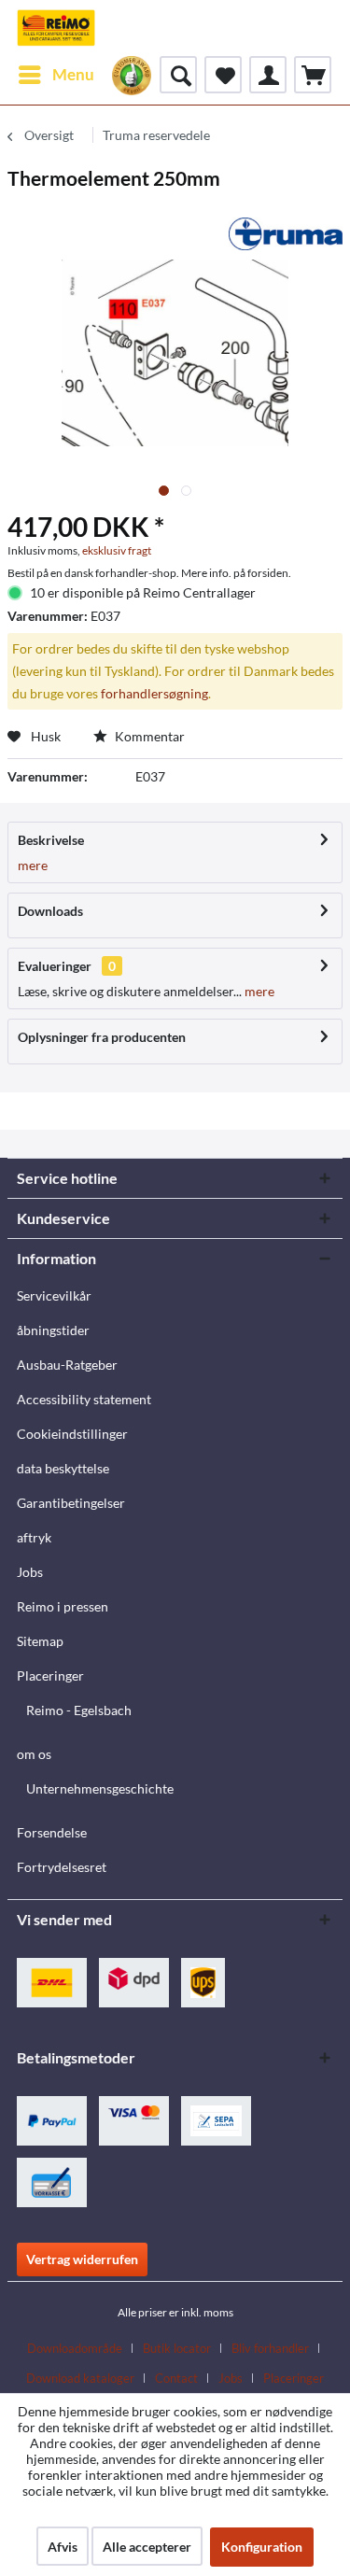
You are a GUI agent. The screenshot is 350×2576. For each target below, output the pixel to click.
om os (34, 1754)
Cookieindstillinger (72, 1434)
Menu (73, 74)
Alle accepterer (147, 2547)
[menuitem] (56, 75)
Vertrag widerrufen (82, 2259)
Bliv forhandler (270, 2348)
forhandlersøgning (154, 693)
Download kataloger (80, 2378)
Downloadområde (75, 2348)
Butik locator (177, 2348)
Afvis (63, 2547)
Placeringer (50, 1675)
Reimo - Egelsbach (79, 1710)
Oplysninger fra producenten (102, 1037)
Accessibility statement (84, 1399)
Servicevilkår (54, 1295)
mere (33, 865)
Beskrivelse (51, 840)
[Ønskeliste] (223, 75)
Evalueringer (55, 966)
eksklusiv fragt (117, 550)
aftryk (34, 1537)
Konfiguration (262, 2547)
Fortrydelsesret (62, 1867)
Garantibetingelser (71, 1503)
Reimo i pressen (63, 1606)
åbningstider (53, 1330)
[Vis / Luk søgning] (178, 75)
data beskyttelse (63, 1468)
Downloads (50, 911)
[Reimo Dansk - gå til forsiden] (56, 28)
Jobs (30, 1572)
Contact (176, 2378)
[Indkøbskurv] (313, 75)
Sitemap (40, 1641)
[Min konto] (268, 75)
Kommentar (148, 736)
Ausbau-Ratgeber (67, 1365)
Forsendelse (52, 1832)
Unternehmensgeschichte (100, 1788)
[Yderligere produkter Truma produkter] (286, 234)
